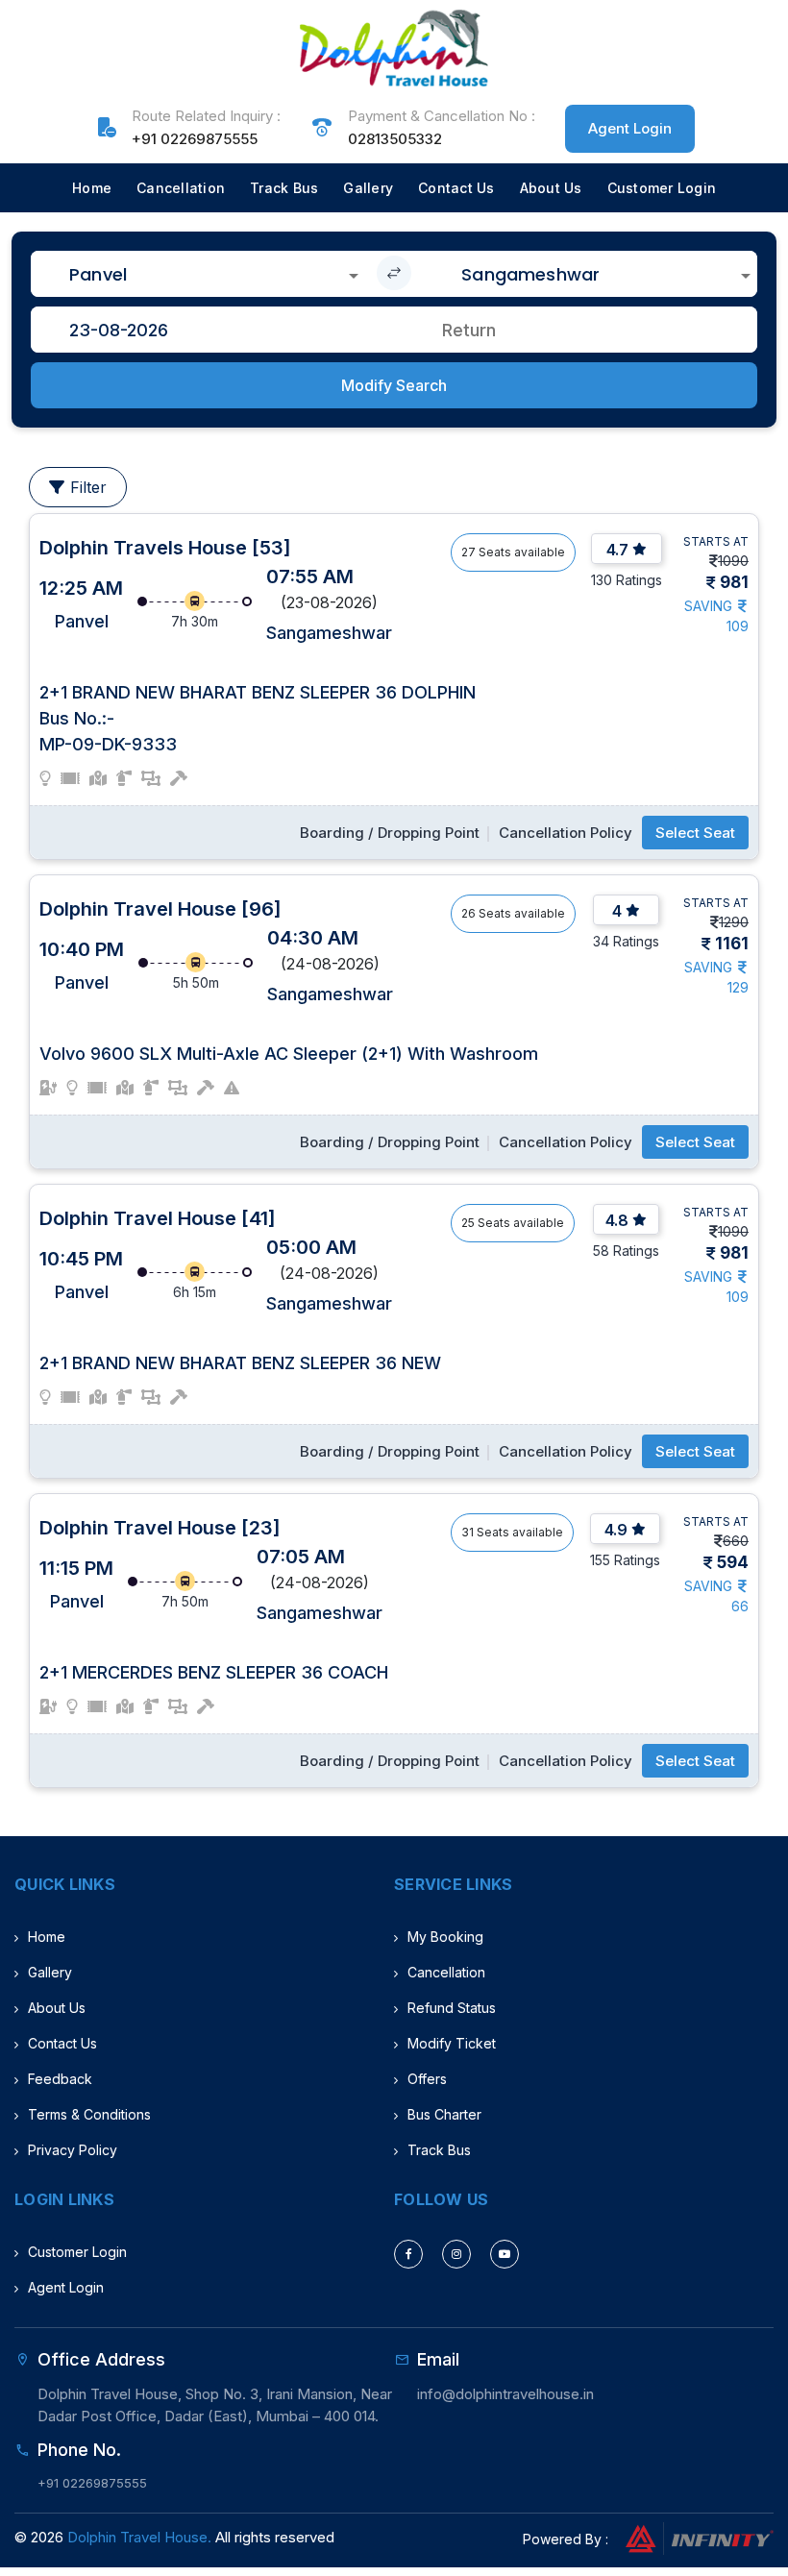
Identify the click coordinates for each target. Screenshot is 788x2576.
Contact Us (456, 188)
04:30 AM (313, 938)
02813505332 (395, 139)
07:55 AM (310, 577)
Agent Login (630, 128)
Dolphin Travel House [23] (160, 1528)
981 (734, 582)
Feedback (60, 2079)
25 (468, 1223)
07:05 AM (301, 1557)
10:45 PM (81, 1259)
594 (733, 1562)
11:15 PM (76, 1568)
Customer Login (662, 188)
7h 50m (185, 1601)
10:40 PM (82, 949)
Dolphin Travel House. (139, 2537)
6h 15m (195, 1292)
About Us (551, 188)
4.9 (616, 1530)
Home (92, 188)
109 (738, 626)
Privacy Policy (73, 2150)
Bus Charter (444, 2114)
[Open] (354, 276)
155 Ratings (625, 1560)
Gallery (368, 188)
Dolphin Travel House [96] (160, 909)
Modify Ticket (452, 2043)
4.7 (617, 550)
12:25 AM (81, 588)
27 (468, 552)
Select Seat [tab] (695, 833)
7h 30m (195, 621)
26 (468, 913)
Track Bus (284, 188)
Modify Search (394, 385)
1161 (732, 944)
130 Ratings (627, 580)
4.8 (617, 1220)
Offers (427, 2079)
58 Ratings (626, 1251)
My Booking (445, 1937)
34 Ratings (626, 941)
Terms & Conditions (89, 2114)
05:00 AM (311, 1247)
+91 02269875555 (195, 139)
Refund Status (452, 2008)
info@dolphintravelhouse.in (505, 2394)
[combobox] (198, 274)
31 (468, 1532)
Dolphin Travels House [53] (165, 548)
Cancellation (181, 188)
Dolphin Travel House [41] (158, 1218)
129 (738, 987)
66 (740, 1606)
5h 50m (196, 982)
